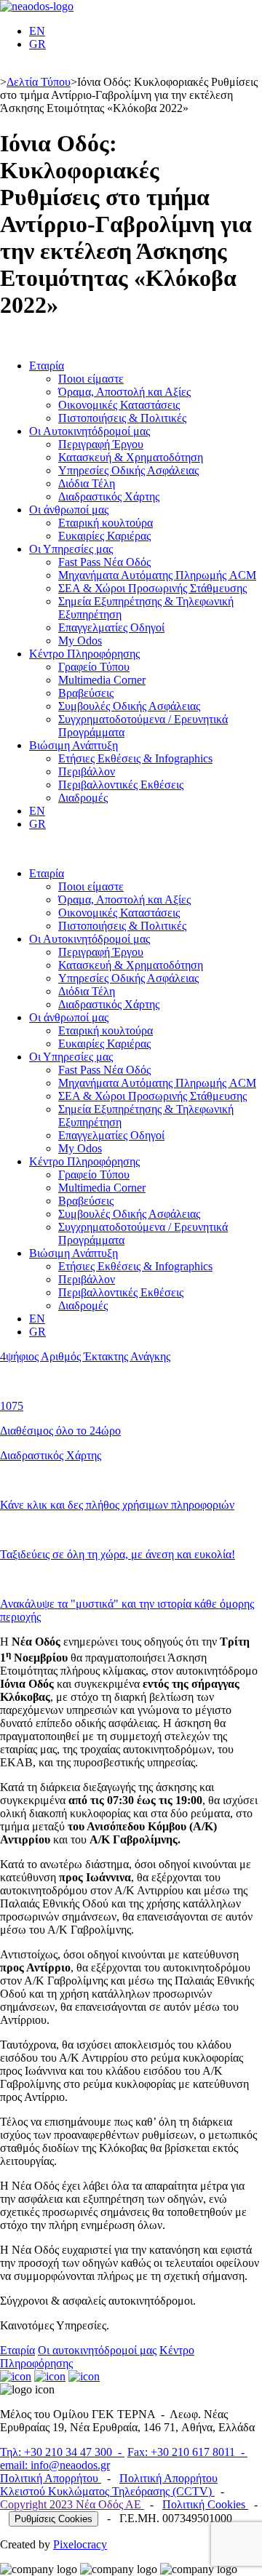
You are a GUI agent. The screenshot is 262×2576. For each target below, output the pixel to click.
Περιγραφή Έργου (101, 444)
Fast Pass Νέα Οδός (104, 562)
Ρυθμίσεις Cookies (53, 2519)
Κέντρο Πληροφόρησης (84, 654)
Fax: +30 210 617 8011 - (187, 2452)
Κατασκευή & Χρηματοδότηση (131, 457)
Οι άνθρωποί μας (69, 510)
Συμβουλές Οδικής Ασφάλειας (129, 706)
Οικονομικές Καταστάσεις (119, 405)
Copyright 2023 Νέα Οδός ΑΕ (72, 2504)
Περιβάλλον (87, 771)
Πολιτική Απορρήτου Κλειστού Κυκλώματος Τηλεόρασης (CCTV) (109, 2485)
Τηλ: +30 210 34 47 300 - (62, 2452)
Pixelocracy (80, 2544)
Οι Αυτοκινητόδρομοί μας (90, 431)
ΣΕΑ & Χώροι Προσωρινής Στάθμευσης (152, 588)
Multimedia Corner (102, 680)
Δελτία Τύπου (39, 82)
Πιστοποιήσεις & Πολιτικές (122, 418)
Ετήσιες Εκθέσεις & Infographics (135, 758)
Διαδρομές (83, 798)
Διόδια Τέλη (87, 483)
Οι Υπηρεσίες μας (71, 549)
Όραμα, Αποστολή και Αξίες (124, 392)
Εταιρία (47, 366)
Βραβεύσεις (86, 693)
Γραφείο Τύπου (94, 667)
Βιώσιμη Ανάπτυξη (74, 745)
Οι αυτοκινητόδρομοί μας (97, 2350)
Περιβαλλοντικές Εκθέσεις (121, 785)
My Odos (80, 641)
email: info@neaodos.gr (55, 2465)
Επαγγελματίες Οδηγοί (111, 627)
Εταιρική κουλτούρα (106, 523)
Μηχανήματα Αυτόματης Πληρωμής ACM (157, 575)
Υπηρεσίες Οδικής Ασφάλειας (128, 470)
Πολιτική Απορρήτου (51, 2478)
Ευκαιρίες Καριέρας (104, 536)
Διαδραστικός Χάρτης (109, 497)
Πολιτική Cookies (205, 2504)
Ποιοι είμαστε (91, 379)
